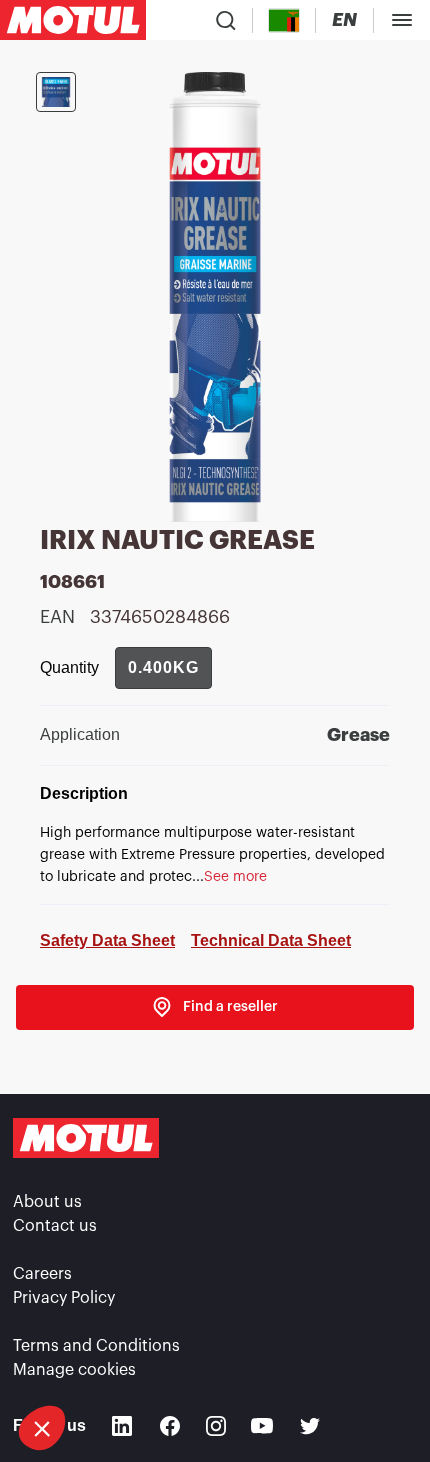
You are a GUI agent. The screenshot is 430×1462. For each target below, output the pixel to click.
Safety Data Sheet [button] (107, 940)
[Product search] (226, 20)
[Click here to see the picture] (56, 92)
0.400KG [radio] (163, 667)
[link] (215, 1007)
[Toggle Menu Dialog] (402, 20)
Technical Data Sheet (271, 940)
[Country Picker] (284, 20)
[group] (163, 668)
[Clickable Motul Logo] (73, 20)
